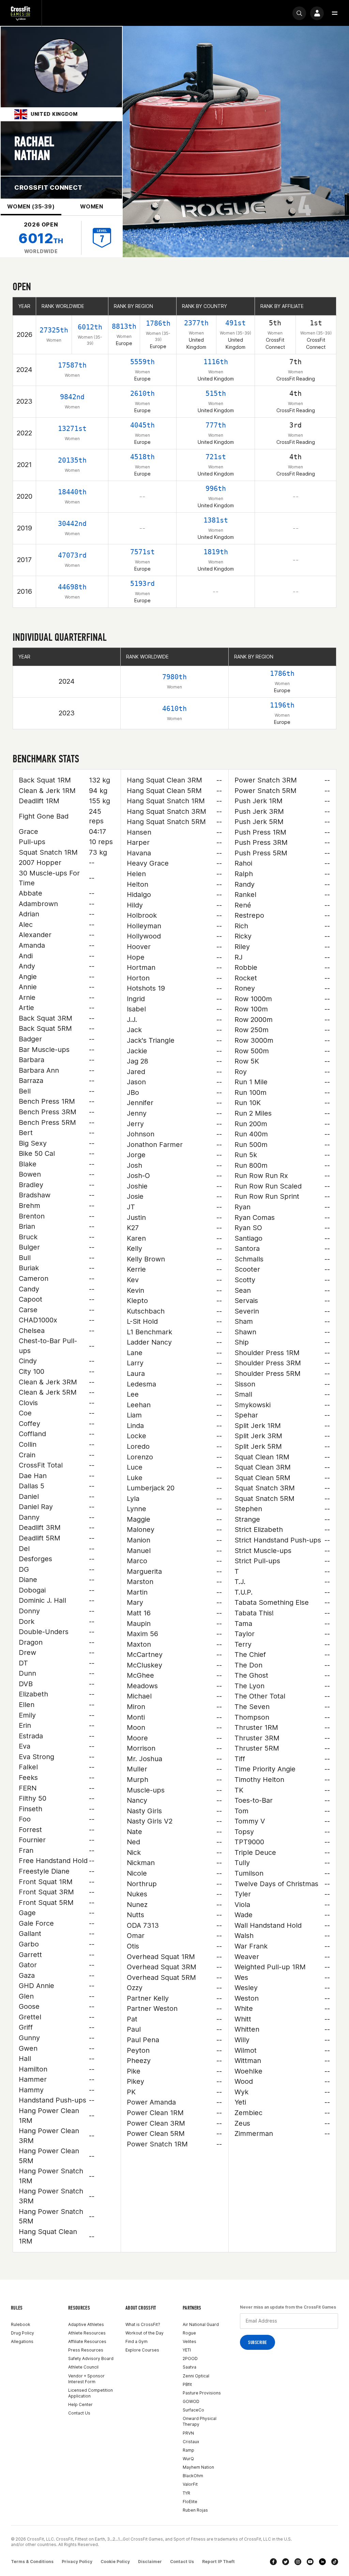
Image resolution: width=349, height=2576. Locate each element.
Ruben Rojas (195, 2510)
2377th (196, 323)
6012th (90, 327)
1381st (216, 520)
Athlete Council (83, 2367)
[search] (299, 13)
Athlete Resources (87, 2333)
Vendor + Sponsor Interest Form (86, 2379)
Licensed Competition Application (90, 2393)
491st (236, 323)
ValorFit (190, 2484)
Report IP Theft (218, 2562)
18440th (72, 492)
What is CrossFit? (143, 2324)
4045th (142, 425)
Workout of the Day (145, 2333)
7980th (174, 677)
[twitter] (286, 2562)
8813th (124, 326)
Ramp (188, 2450)
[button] (335, 13)
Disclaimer (150, 2562)
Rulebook (21, 2324)
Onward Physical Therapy (200, 2421)
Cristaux (191, 2442)
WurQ (188, 2459)
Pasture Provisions (202, 2393)
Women (92, 206)
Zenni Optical (196, 2376)
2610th (142, 393)
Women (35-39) (31, 206)
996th (216, 488)
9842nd (72, 397)
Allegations (22, 2341)
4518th (142, 457)
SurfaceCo (193, 2410)
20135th (72, 460)
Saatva (189, 2367)
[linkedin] (322, 2562)
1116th (216, 362)
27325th (54, 330)
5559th (142, 362)
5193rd (142, 584)
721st (216, 457)
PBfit (187, 2384)
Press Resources (86, 2350)
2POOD (190, 2358)
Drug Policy (22, 2333)
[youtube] (310, 2562)
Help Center (80, 2404)
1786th (158, 323)
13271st (72, 429)
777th (216, 425)
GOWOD (191, 2401)
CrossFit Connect (48, 188)
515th (216, 393)
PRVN (188, 2433)
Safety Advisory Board (91, 2358)
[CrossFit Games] (21, 13)
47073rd (72, 555)
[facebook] (273, 2562)
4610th (174, 709)
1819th (216, 552)
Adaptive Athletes (86, 2324)
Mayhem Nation (198, 2467)
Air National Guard (201, 2324)
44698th (72, 587)
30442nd (72, 524)
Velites (189, 2341)
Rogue (189, 2333)
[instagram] (298, 2562)
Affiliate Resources (87, 2341)
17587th (72, 365)
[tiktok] (335, 2562)
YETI (187, 2350)
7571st (142, 552)
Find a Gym (136, 2341)
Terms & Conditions (32, 2562)
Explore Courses (142, 2350)
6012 (41, 238)
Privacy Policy (77, 2562)
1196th (282, 705)
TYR (186, 2493)
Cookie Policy (115, 2562)
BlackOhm (193, 2476)
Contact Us (79, 2413)
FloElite (190, 2502)
